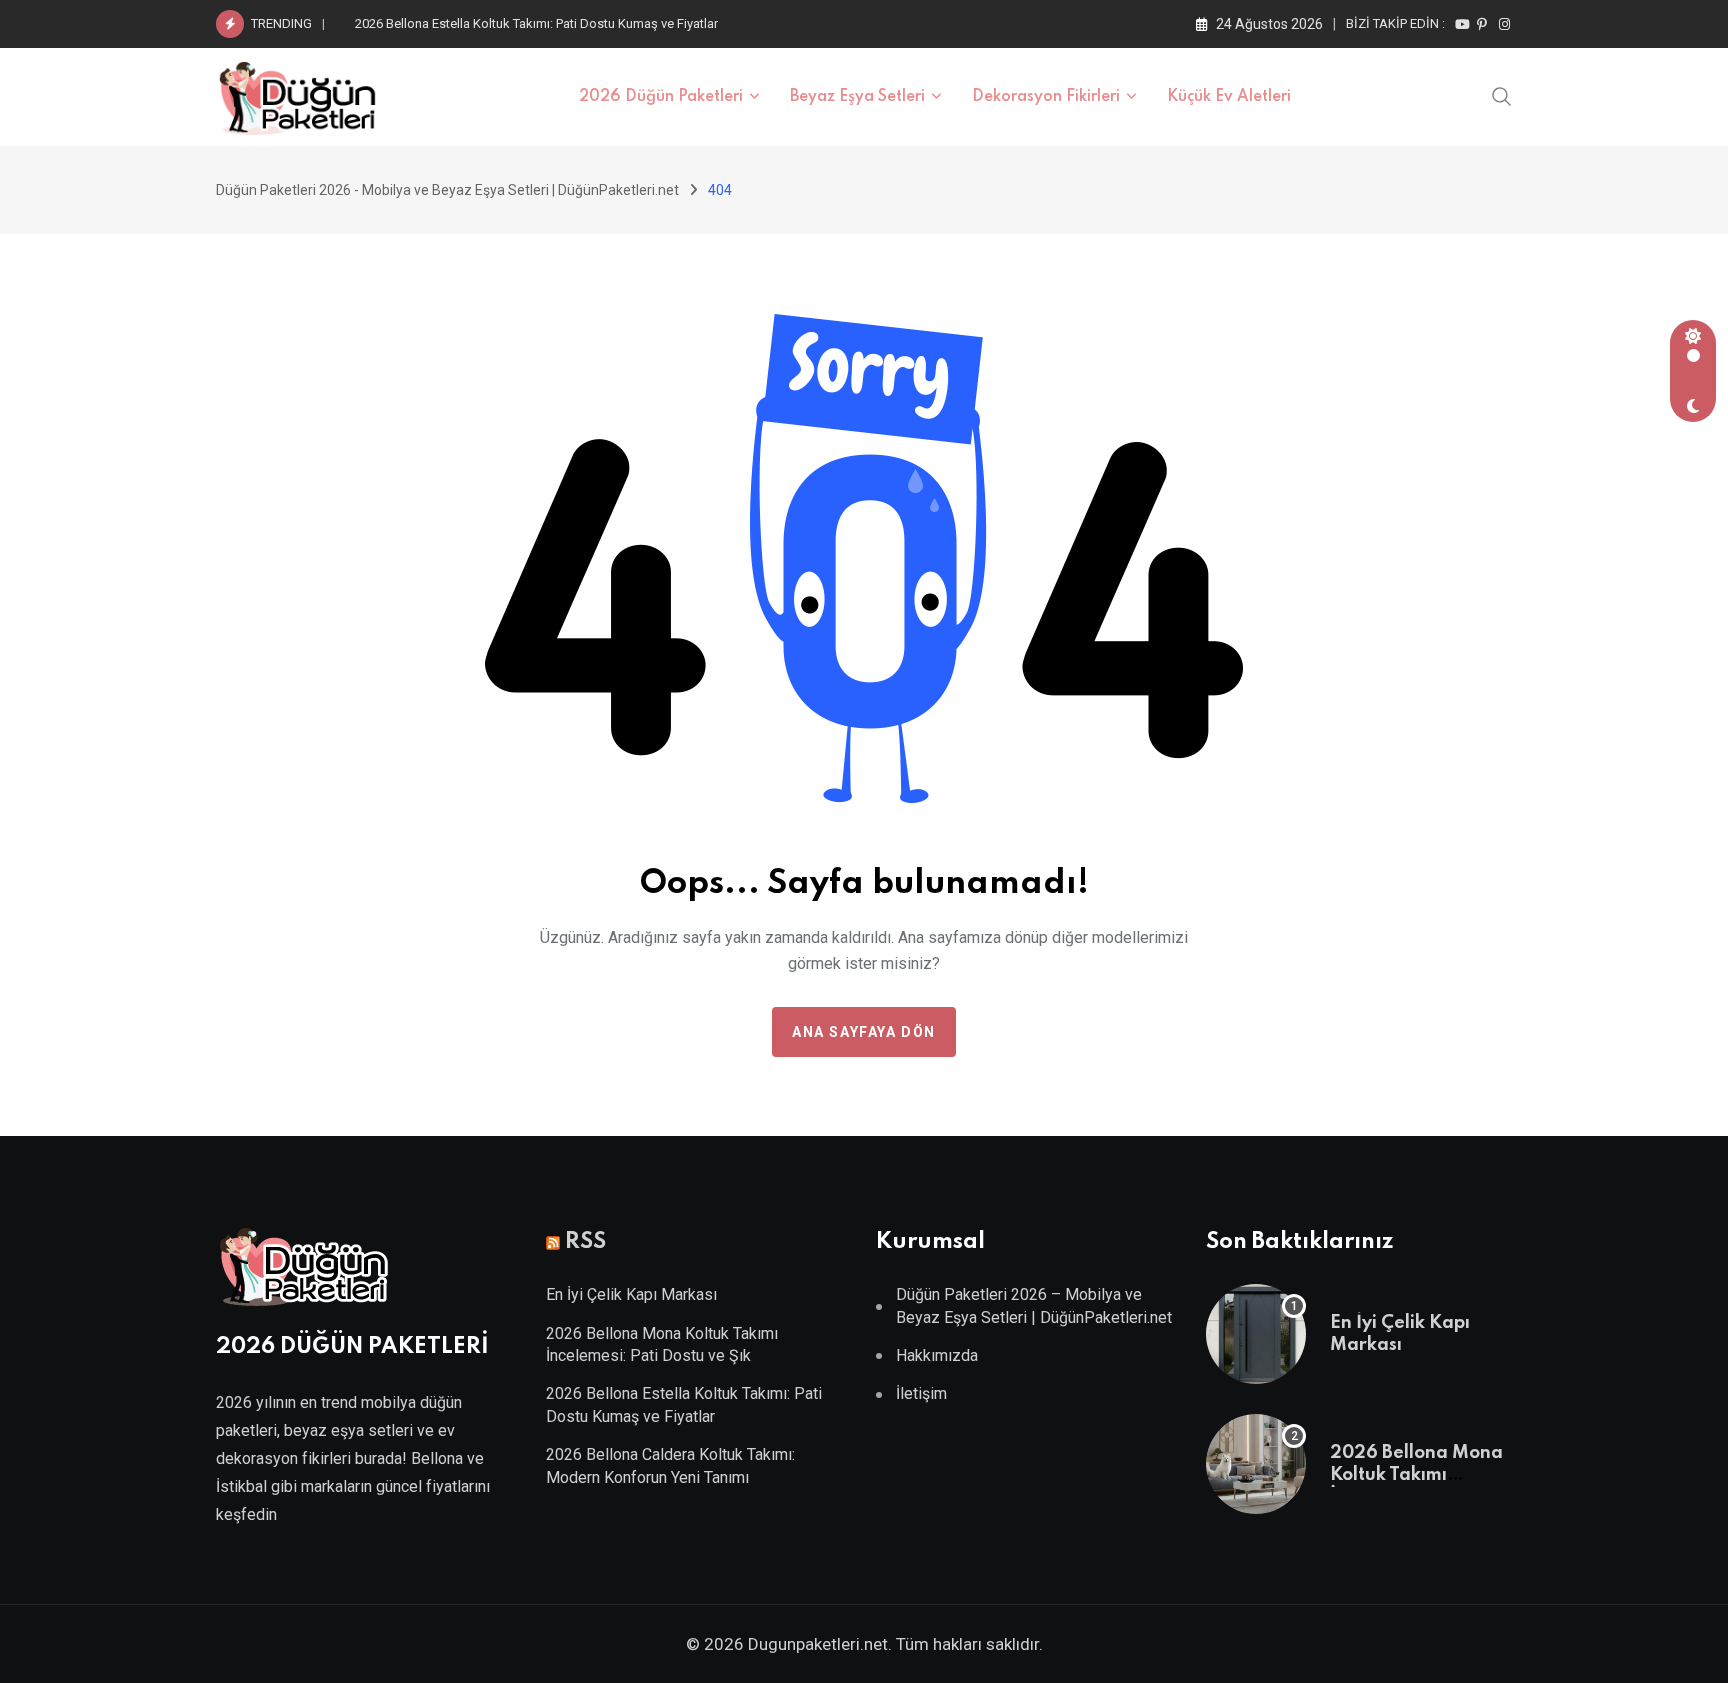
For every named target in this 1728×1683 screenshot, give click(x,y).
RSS (585, 1242)
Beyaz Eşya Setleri (857, 97)
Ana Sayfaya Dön (864, 1032)
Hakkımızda (937, 1355)
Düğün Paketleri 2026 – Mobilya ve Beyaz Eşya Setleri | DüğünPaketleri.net (1034, 1305)
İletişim (921, 1393)
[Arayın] (1502, 95)
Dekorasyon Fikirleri (1046, 97)
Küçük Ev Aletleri (1229, 97)
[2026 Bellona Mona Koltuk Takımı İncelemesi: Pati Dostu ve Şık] (1256, 1464)
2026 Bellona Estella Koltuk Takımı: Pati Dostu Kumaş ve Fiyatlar (536, 23)
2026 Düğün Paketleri (661, 97)
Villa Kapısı (369, 1551)
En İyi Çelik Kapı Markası (631, 1294)
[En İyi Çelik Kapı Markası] (1256, 1334)
